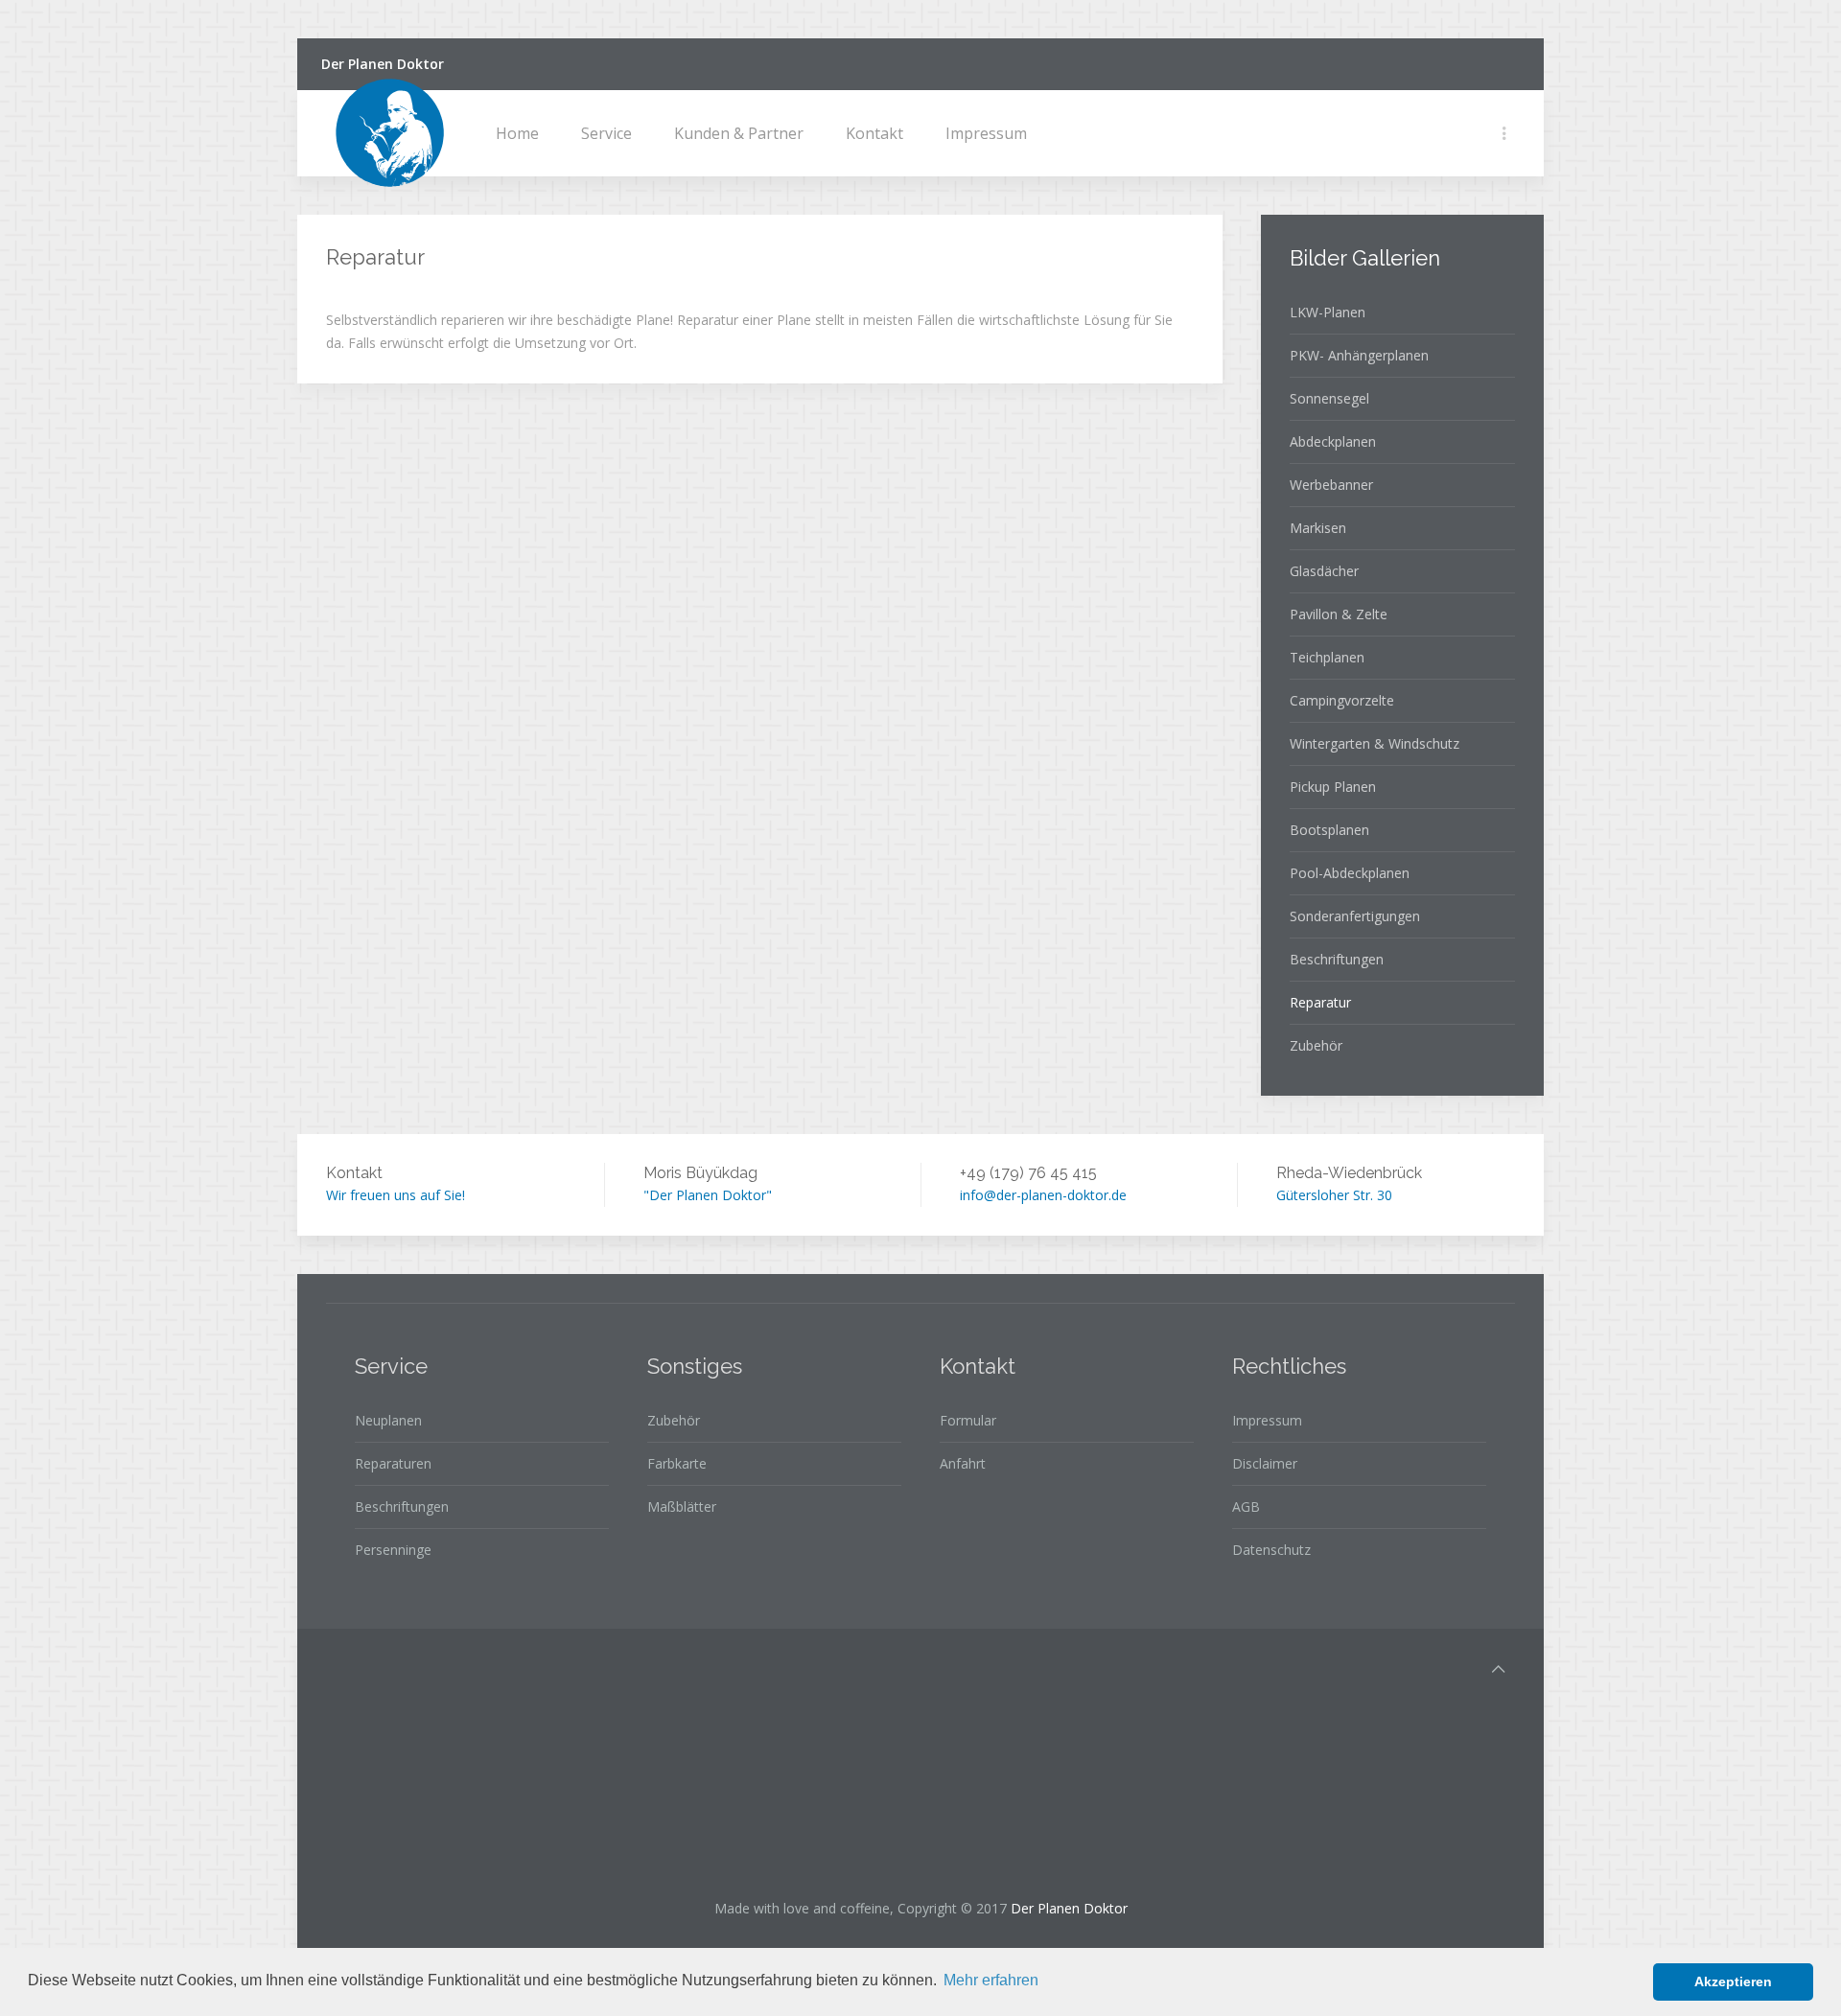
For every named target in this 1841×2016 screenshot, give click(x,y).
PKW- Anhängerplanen (1359, 355)
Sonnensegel (1329, 398)
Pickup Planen (1333, 787)
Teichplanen (1327, 657)
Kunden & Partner (739, 133)
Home (517, 133)
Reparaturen (393, 1463)
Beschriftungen (1337, 959)
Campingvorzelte (1342, 700)
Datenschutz (1271, 1550)
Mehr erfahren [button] (991, 1980)
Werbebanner (1331, 485)
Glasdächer (1324, 571)
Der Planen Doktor (383, 64)
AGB (1246, 1506)
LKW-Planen (1328, 312)
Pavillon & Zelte (1339, 614)
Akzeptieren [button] (1733, 1981)
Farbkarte (677, 1463)
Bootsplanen (1329, 830)
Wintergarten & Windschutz (1375, 743)
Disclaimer (1265, 1463)
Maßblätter (682, 1506)
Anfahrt (963, 1463)
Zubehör (1316, 1045)
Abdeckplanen (1333, 441)
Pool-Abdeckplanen (1350, 873)
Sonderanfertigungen (1355, 916)
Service (606, 133)
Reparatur (1320, 1002)
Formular (968, 1420)
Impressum (986, 133)
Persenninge (393, 1550)
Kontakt (874, 133)
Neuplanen (388, 1420)
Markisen (1318, 528)
